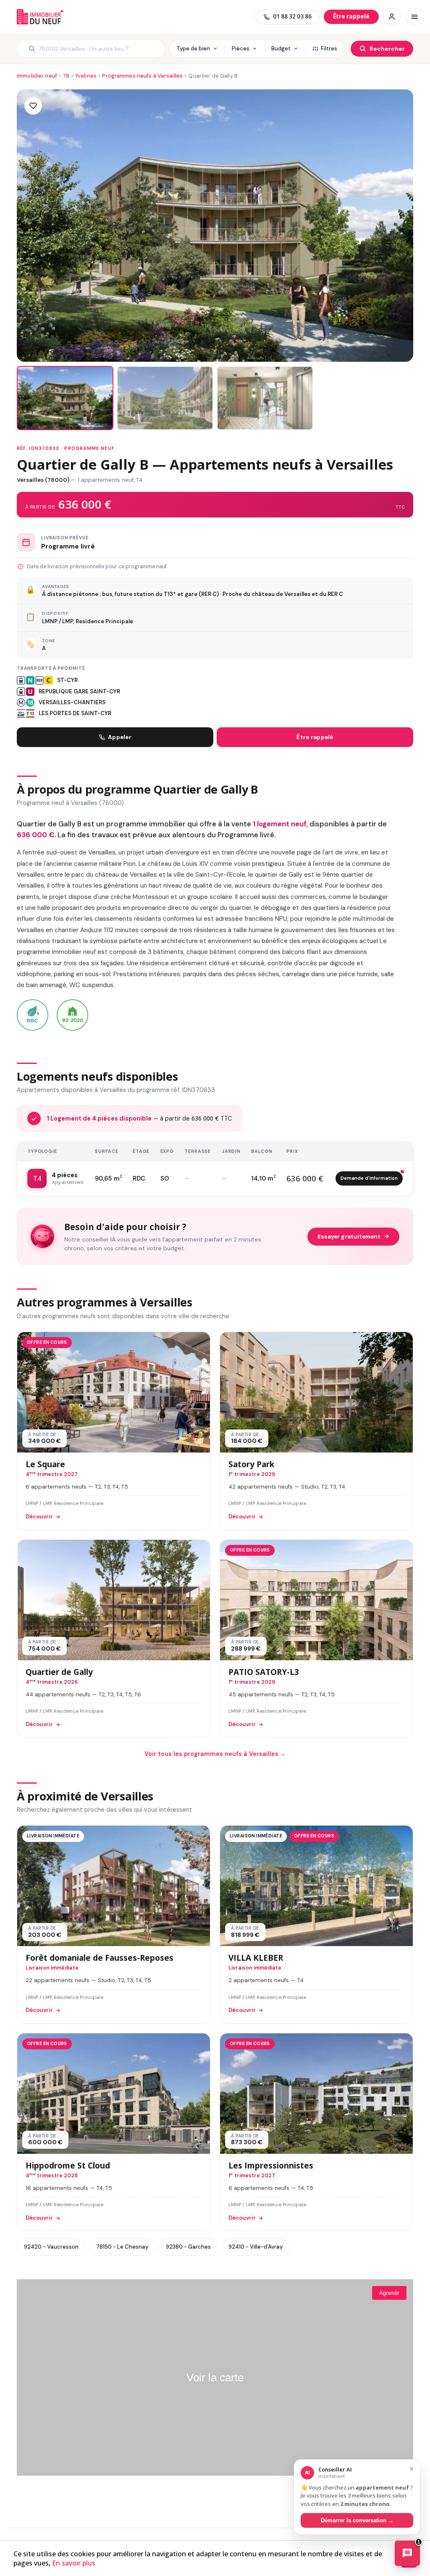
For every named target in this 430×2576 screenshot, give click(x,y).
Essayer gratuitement (349, 1237)
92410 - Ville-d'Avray (256, 2247)
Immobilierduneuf (40, 17)
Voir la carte (215, 2377)
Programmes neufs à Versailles (142, 76)
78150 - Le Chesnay (122, 2247)
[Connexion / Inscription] (392, 17)
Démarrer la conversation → (357, 2520)
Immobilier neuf (37, 76)
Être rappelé (315, 737)
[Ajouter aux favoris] (33, 106)
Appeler (120, 737)
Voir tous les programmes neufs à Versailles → (215, 1754)
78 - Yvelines (80, 76)
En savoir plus (74, 2563)
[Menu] (414, 17)
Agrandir (389, 2293)
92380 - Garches (188, 2247)
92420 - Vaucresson (51, 2247)
